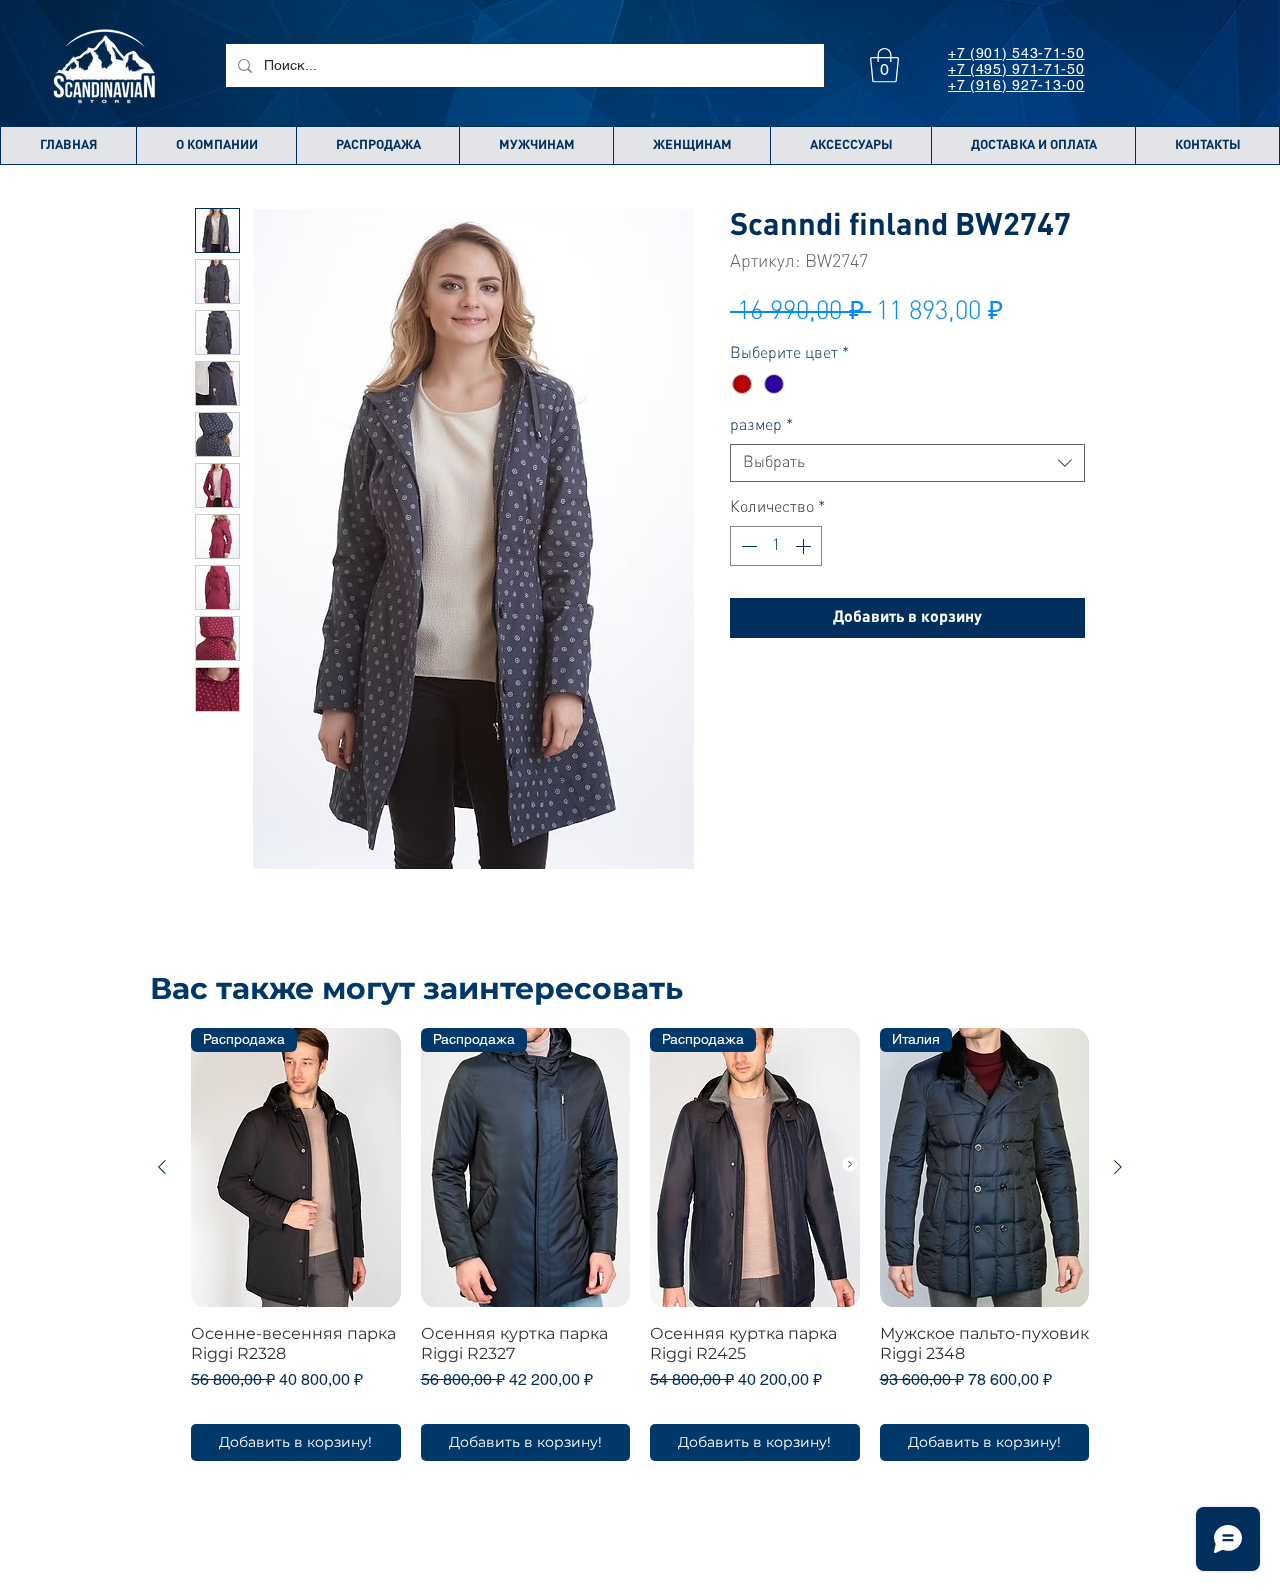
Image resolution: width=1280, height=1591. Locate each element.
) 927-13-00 (1043, 85)
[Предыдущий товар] (162, 1167)
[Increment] (805, 546)
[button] (884, 65)
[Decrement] (747, 546)
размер (761, 426)
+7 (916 (975, 85)
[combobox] (907, 463)
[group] (640, 1244)
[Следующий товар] (1118, 1167)
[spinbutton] (776, 546)
